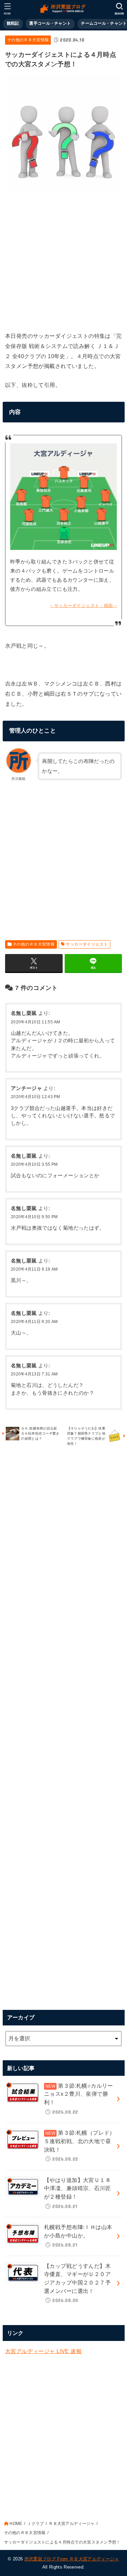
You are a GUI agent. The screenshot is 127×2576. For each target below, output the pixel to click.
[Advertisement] (63, 259)
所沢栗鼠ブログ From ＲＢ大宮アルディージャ (72, 2559)
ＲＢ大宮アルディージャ (72, 2524)
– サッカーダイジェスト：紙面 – (83, 606)
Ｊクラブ (35, 2524)
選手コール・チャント (50, 23)
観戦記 (13, 23)
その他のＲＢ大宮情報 (28, 40)
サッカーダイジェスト (87, 944)
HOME (16, 2524)
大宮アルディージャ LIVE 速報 (43, 2351)
